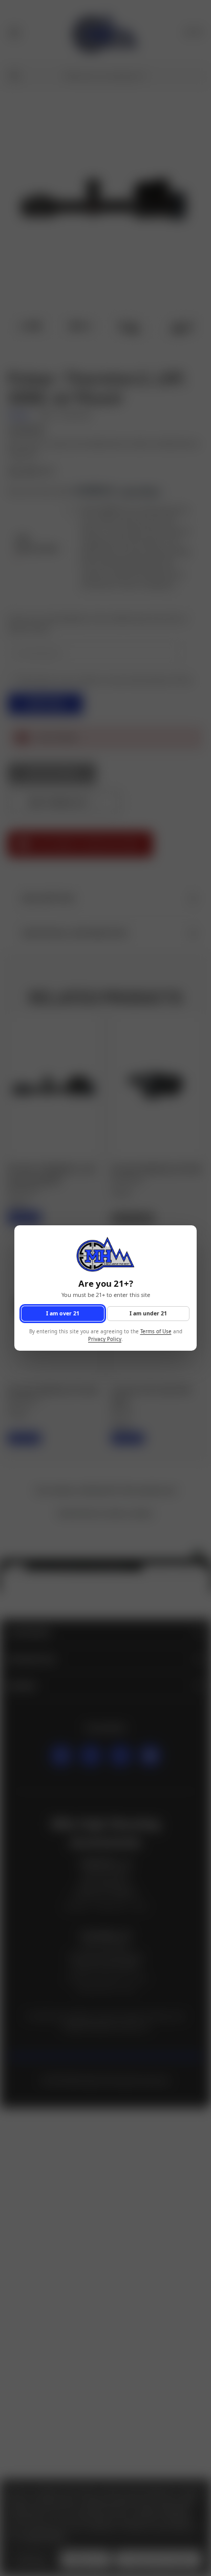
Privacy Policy (105, 1339)
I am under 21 (148, 1313)
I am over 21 (63, 1313)
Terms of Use (156, 1332)
